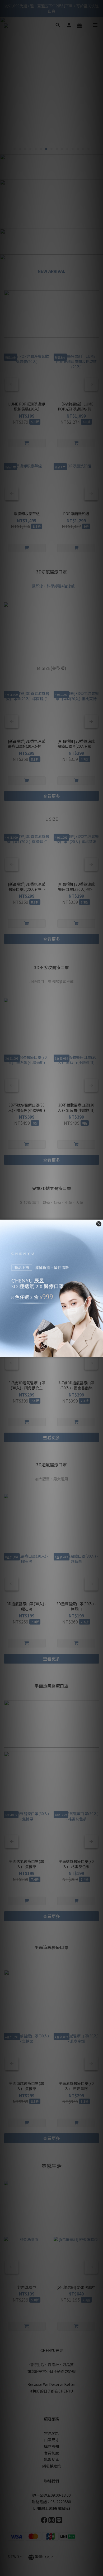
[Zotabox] (100, 1352)
